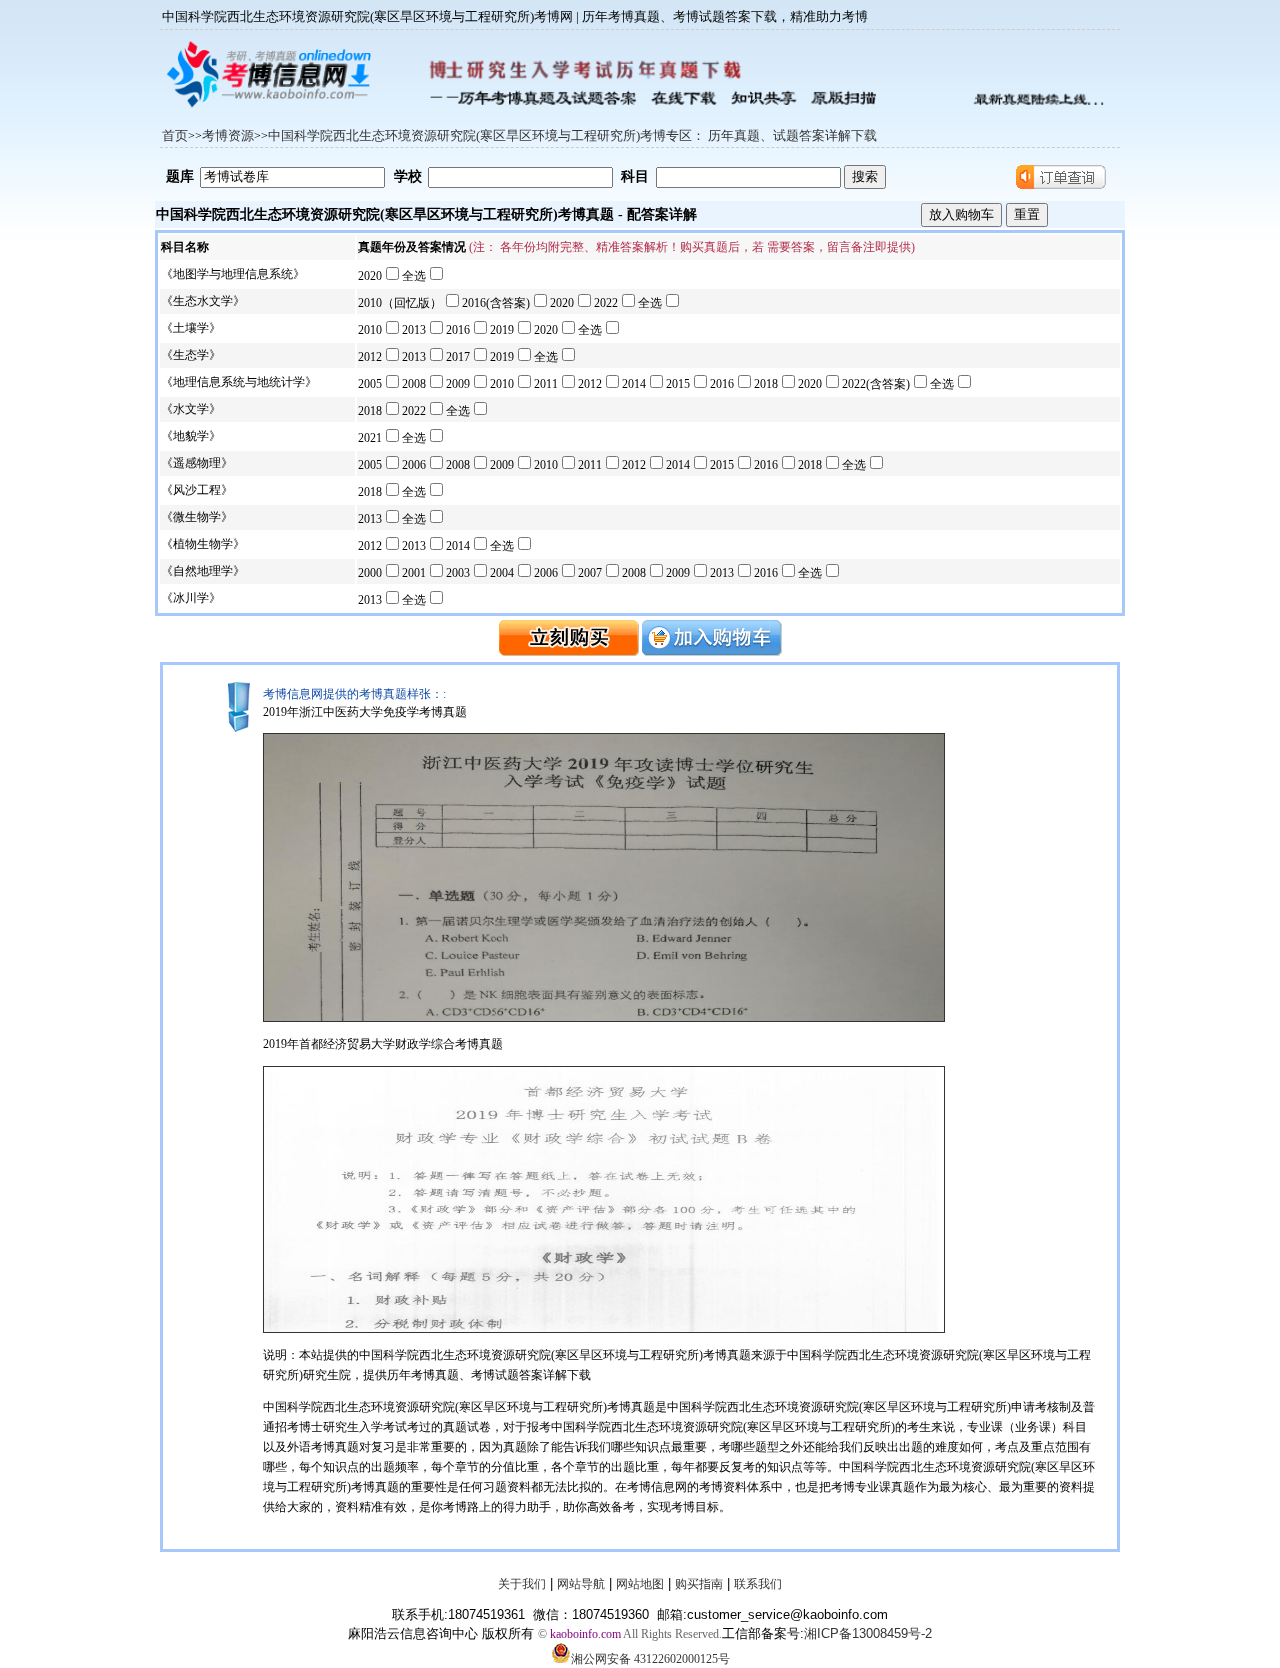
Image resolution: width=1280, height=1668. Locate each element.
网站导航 (581, 1584)
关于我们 (522, 1584)
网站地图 (640, 1584)
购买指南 (699, 1584)
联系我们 (758, 1584)
